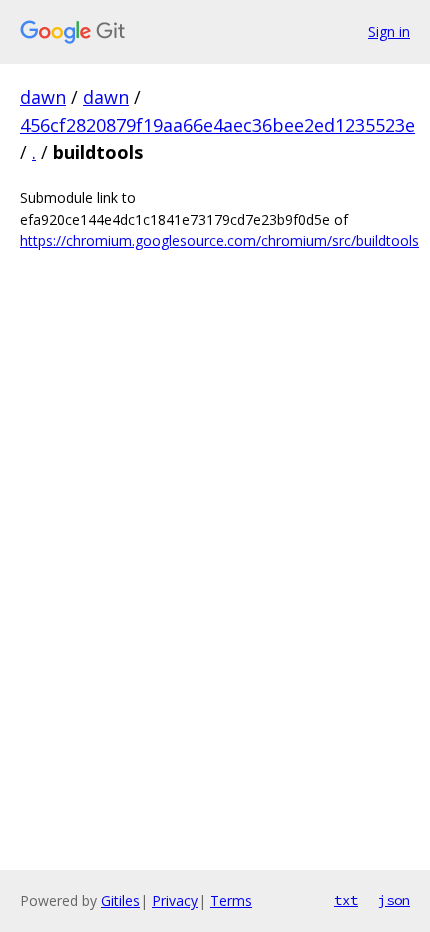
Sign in (389, 31)
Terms (231, 900)
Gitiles (120, 900)
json (394, 900)
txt (346, 900)
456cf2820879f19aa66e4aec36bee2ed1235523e (217, 125)
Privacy (175, 900)
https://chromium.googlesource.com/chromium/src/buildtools (219, 240)
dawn (43, 97)
